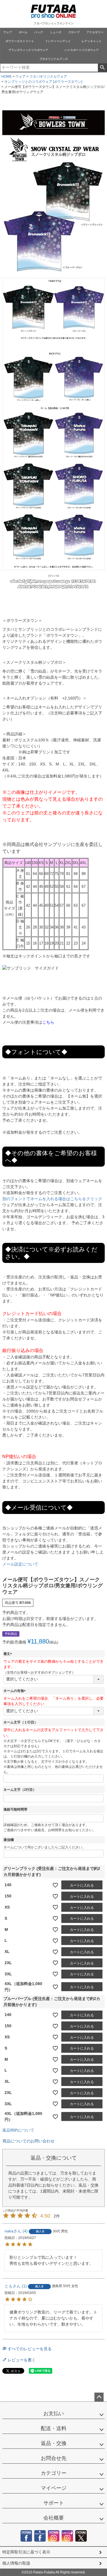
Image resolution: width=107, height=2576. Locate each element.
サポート (54, 2503)
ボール (23, 32)
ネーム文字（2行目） (20, 1790)
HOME (7, 77)
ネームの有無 (15, 1691)
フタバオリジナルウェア (48, 77)
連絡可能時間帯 (15, 1809)
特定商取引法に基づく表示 (26, 2552)
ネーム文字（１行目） (21, 1722)
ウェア (8, 32)
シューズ (56, 32)
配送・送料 (54, 2428)
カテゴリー (54, 2473)
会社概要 (54, 2518)
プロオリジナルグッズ (54, 59)
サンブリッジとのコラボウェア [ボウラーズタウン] (43, 82)
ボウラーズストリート (20, 41)
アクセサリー (95, 32)
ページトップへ (99, 2397)
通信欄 (9, 1840)
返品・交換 (54, 2443)
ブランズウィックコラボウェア (28, 50)
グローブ (74, 32)
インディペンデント (58, 41)
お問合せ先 (54, 2458)
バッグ (39, 32)
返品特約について (18, 2130)
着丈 (9, 1654)
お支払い (54, 2414)
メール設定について (20, 1564)
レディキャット (92, 41)
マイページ (54, 2488)
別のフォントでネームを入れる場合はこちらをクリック (52, 1199)
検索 (102, 68)
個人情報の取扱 (16, 2563)
